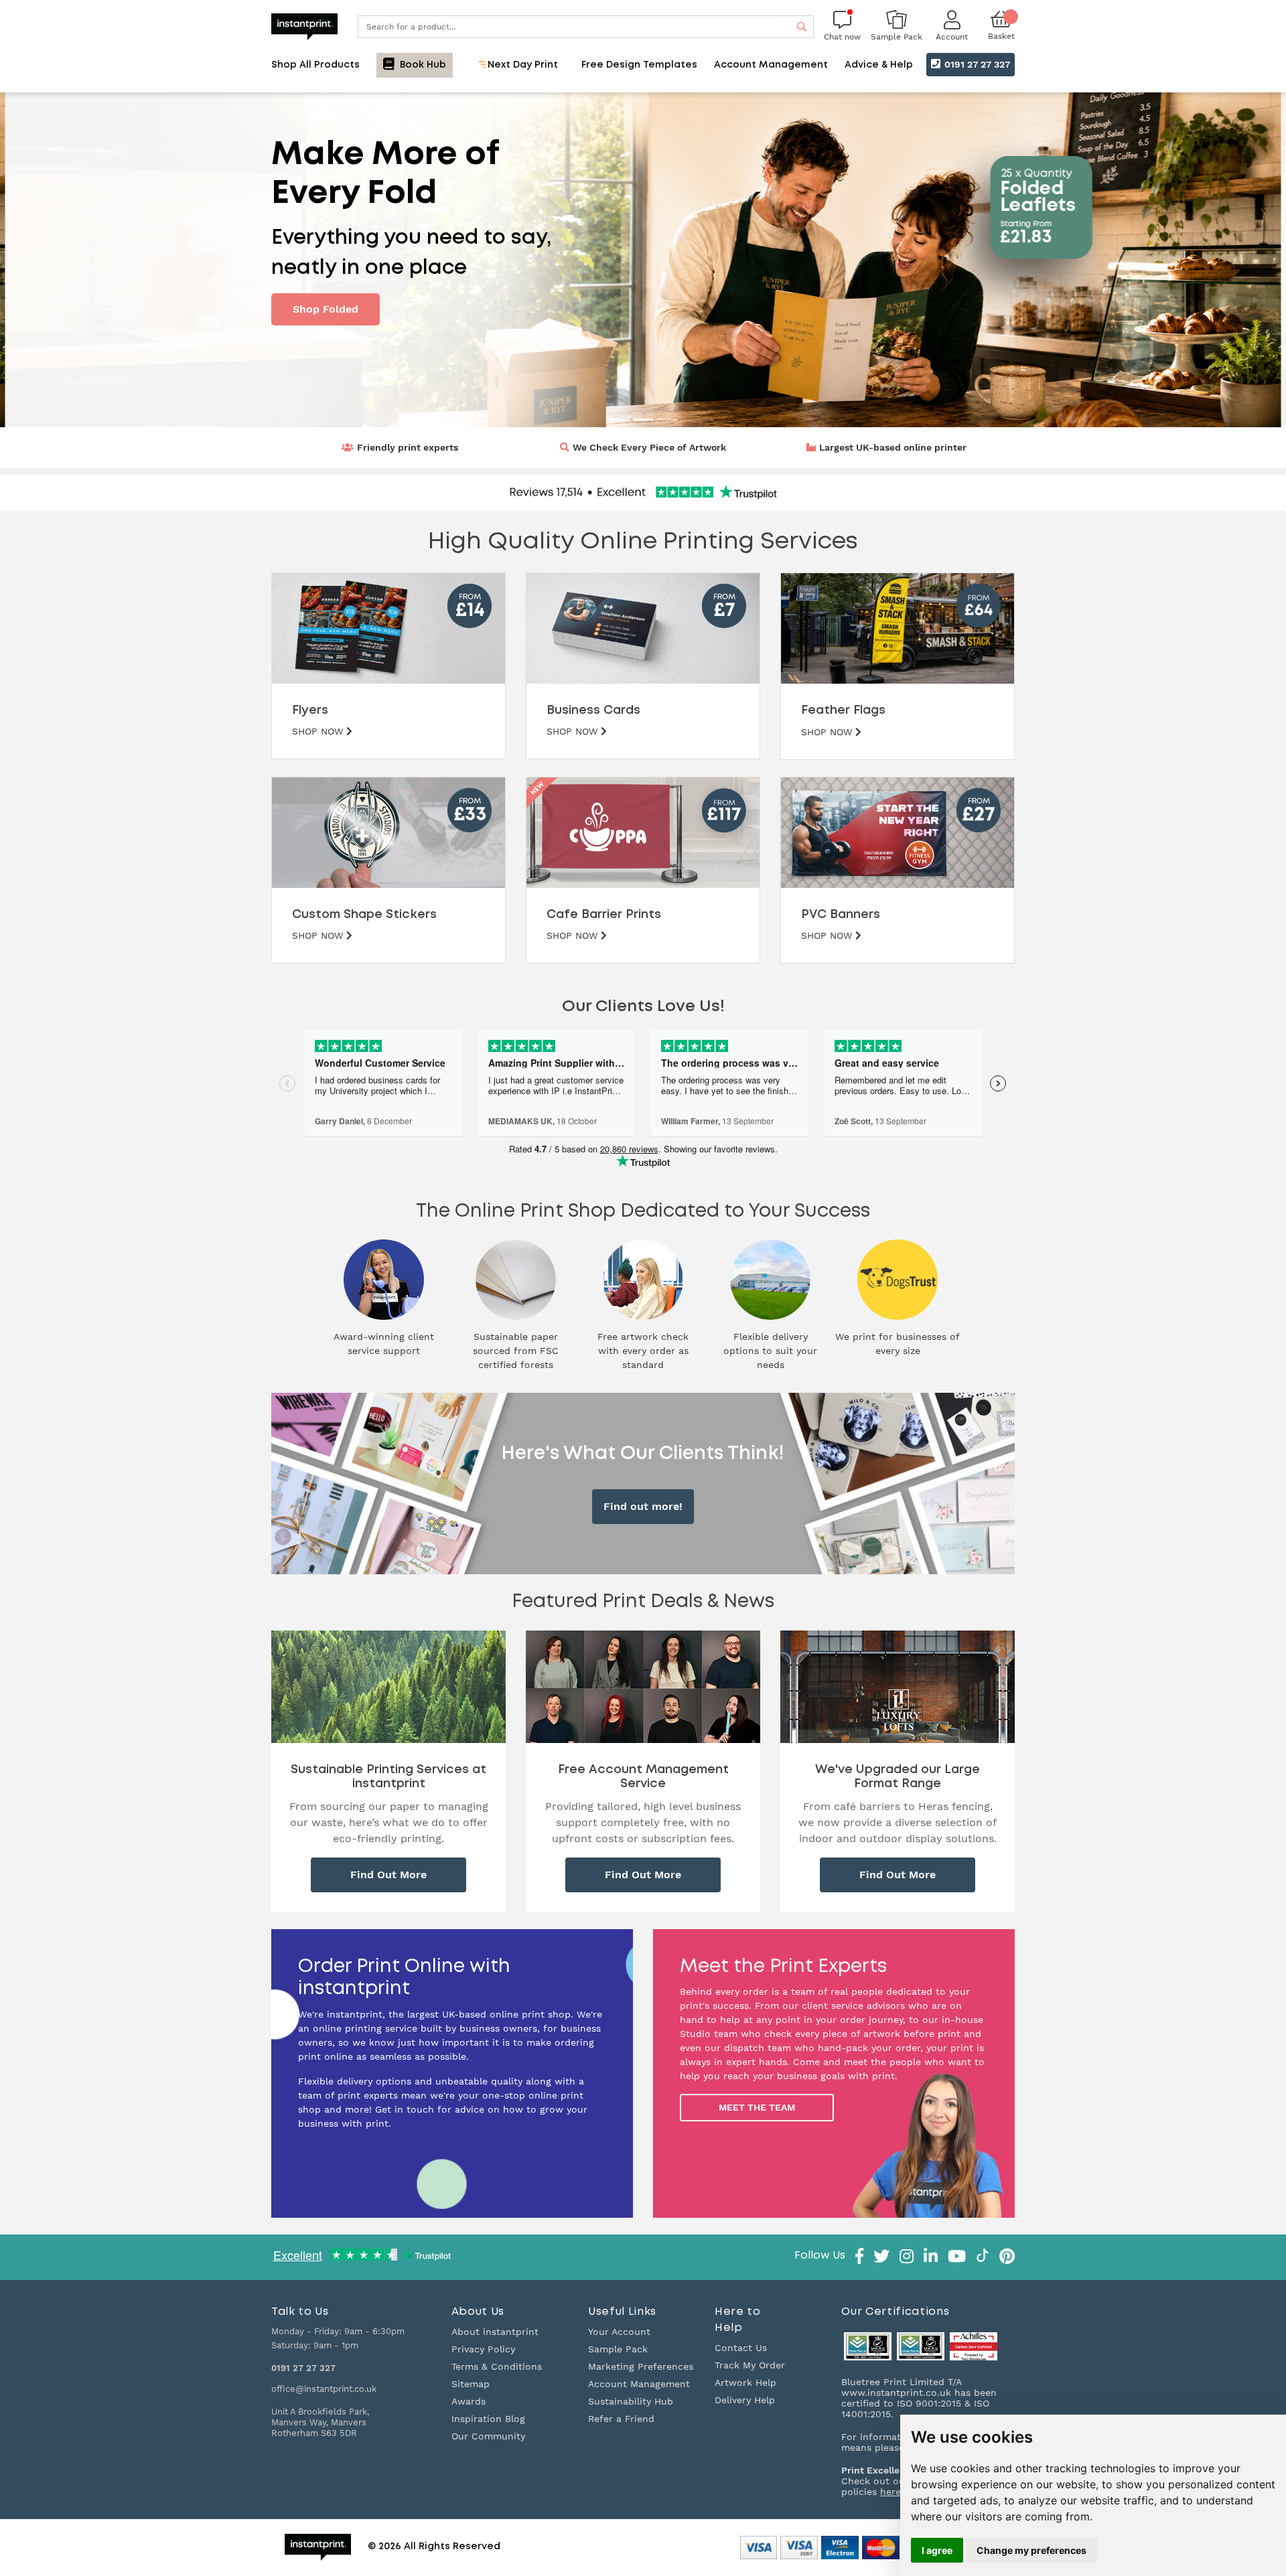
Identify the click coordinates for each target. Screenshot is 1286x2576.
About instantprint (495, 2332)
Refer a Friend (621, 2419)
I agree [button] (937, 2550)
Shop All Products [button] (315, 65)
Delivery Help (745, 2400)
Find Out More (388, 1875)
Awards (469, 2401)
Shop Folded (326, 309)
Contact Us (741, 2348)
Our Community (488, 2436)
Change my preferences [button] (1031, 2550)
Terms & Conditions (497, 2366)
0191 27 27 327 (976, 64)
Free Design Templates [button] (639, 65)
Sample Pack (618, 2349)
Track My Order (750, 2365)
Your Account (619, 2332)
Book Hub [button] (422, 65)
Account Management (639, 2384)
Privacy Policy (483, 2349)
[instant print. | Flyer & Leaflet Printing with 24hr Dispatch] (304, 25)
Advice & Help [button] (879, 65)
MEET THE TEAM (757, 2107)
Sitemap (471, 2384)
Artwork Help (745, 2382)
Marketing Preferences (641, 2366)
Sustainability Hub (631, 2401)
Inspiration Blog (488, 2419)
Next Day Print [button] (521, 65)
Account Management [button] (771, 65)
